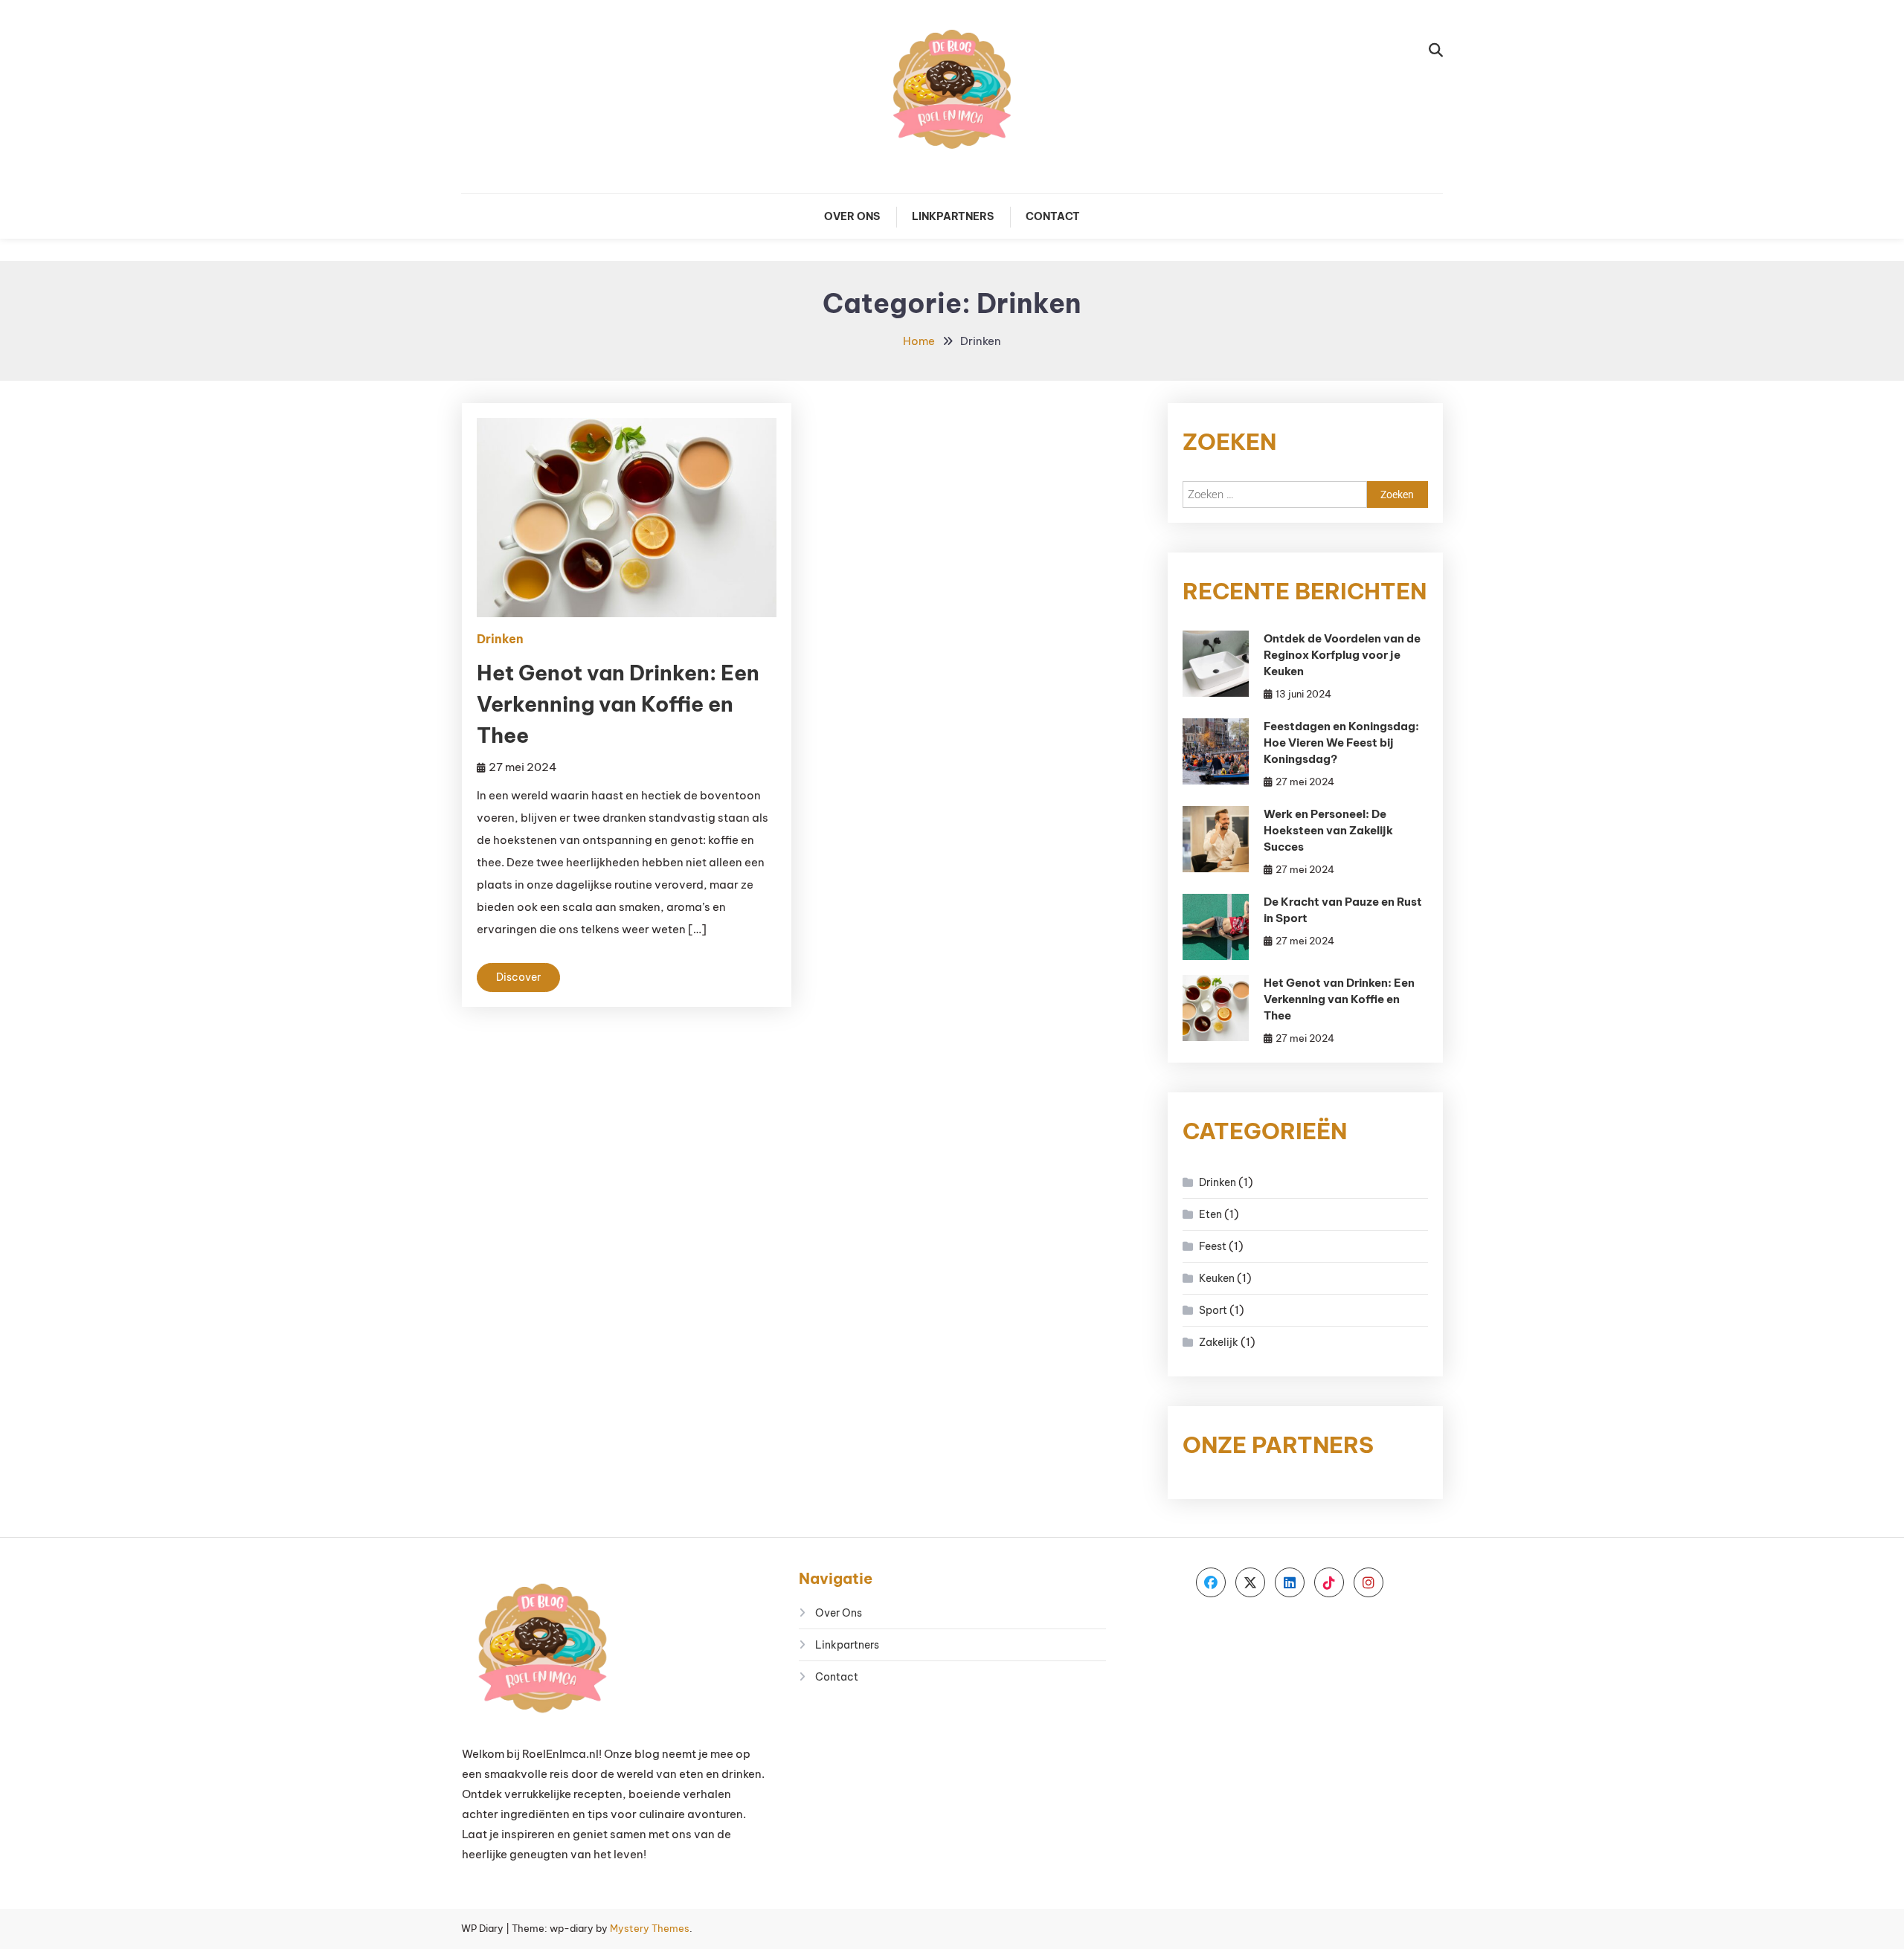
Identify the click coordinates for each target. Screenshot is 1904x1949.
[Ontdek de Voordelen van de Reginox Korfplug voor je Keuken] (1216, 664)
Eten (1210, 1214)
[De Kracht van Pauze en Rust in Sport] (1216, 927)
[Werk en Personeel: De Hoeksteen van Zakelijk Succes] (1216, 839)
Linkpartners (953, 216)
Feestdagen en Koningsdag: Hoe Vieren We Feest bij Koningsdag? (1341, 742)
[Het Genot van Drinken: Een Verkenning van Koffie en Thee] (1216, 1008)
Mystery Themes (650, 1928)
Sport (1213, 1310)
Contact (1053, 216)
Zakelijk (1219, 1342)
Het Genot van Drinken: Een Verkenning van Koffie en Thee (618, 704)
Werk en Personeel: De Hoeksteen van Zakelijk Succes (1328, 830)
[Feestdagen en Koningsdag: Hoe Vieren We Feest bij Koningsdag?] (1216, 751)
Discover (518, 977)
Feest (1213, 1246)
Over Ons (852, 216)
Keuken (1217, 1278)
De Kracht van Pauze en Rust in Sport (1343, 910)
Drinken (500, 639)
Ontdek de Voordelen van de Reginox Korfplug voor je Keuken (1342, 655)
